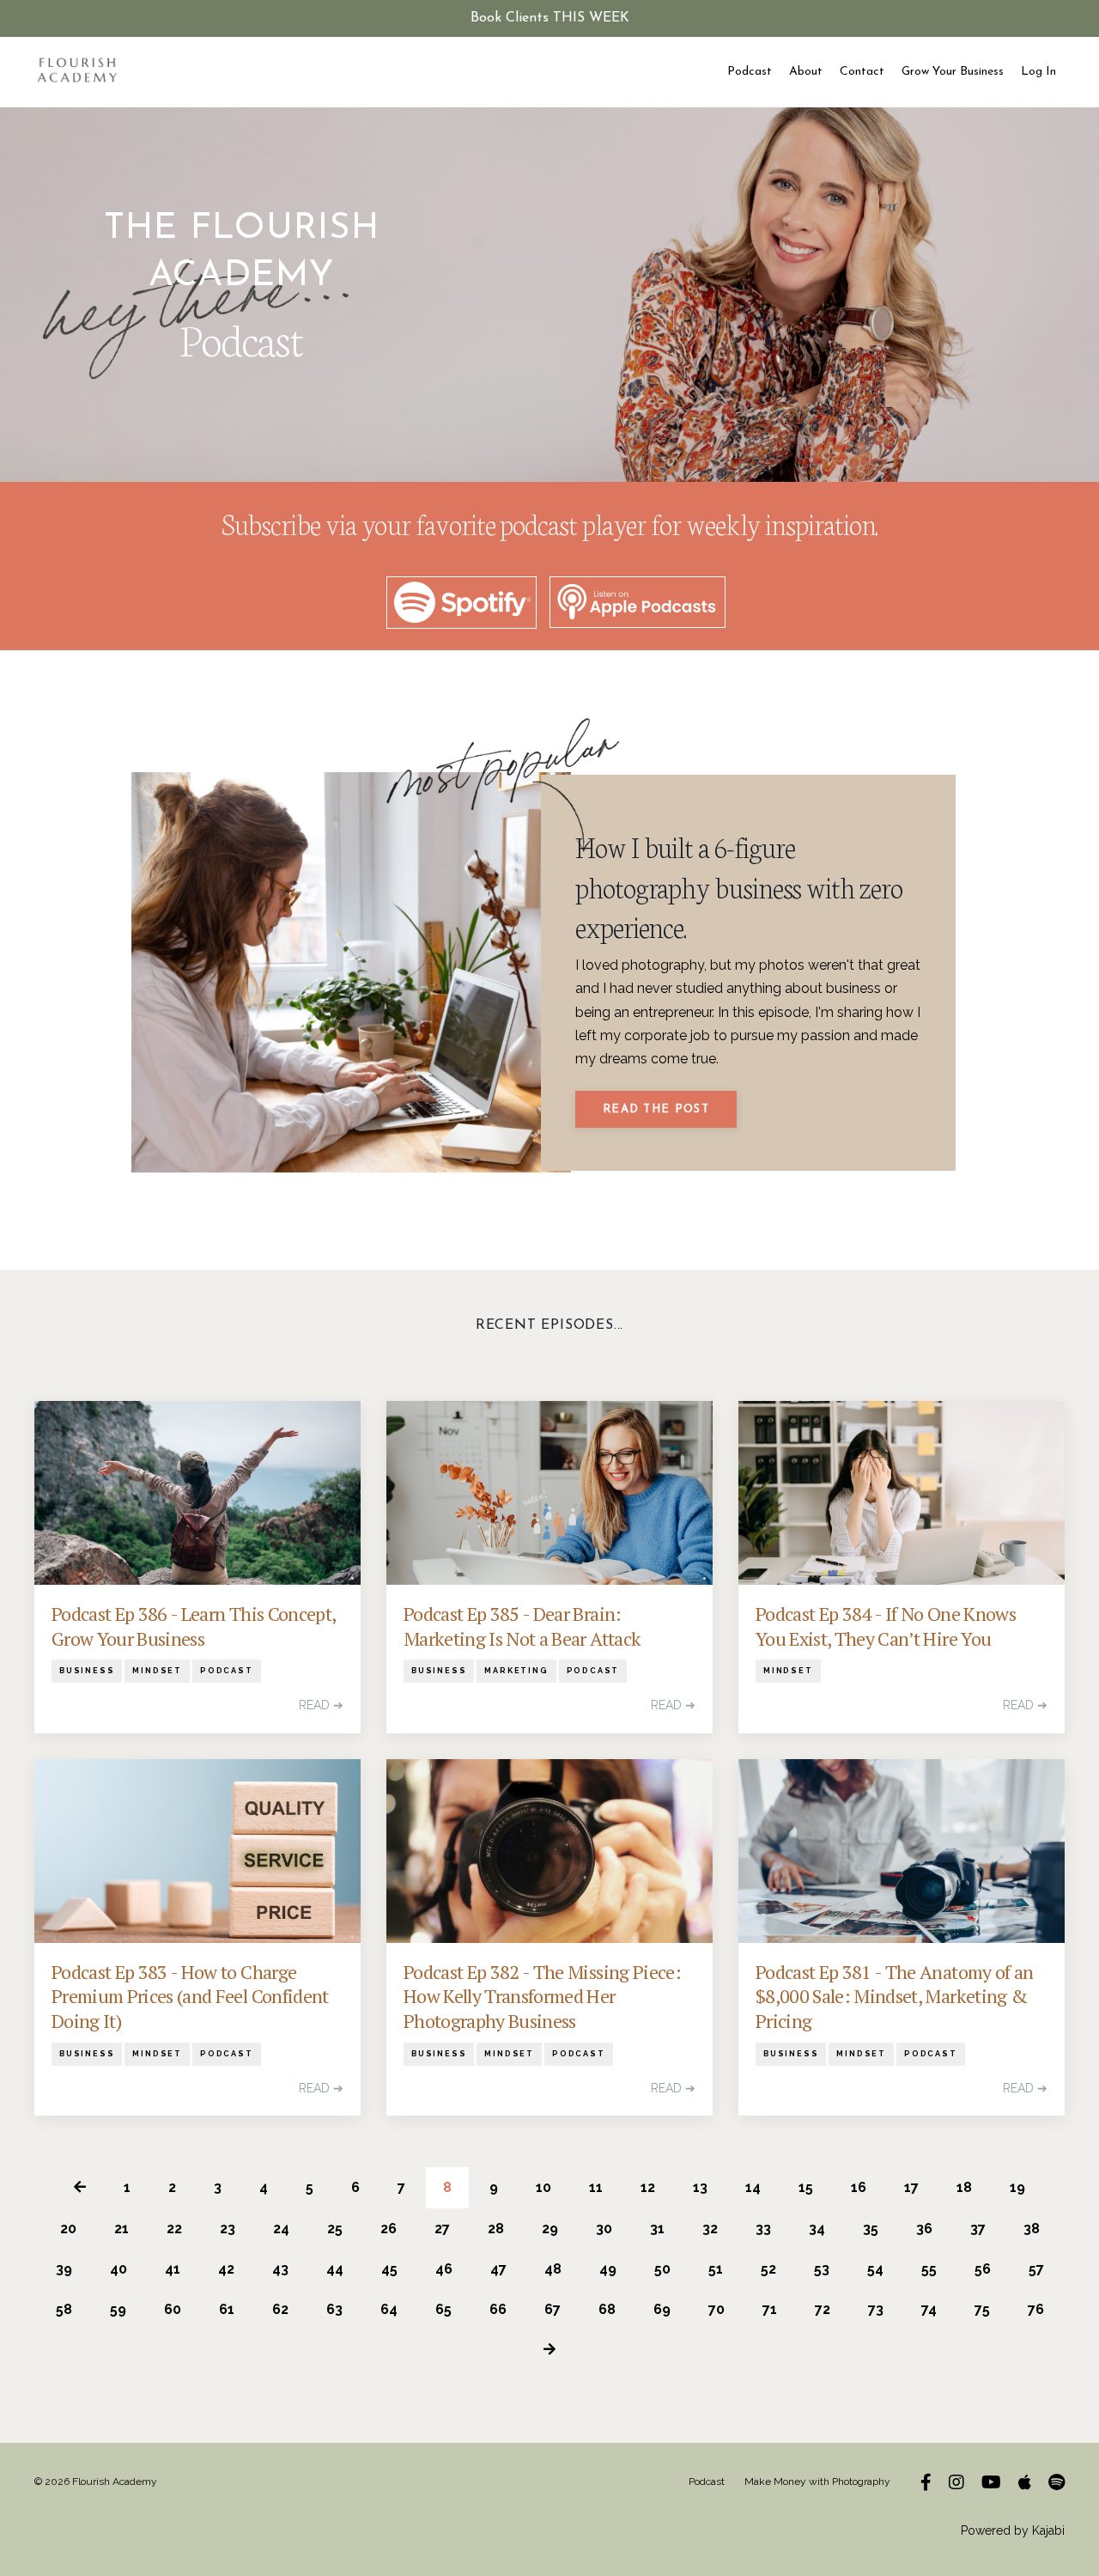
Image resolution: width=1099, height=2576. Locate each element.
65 (443, 2309)
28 (496, 2229)
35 (871, 2229)
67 (553, 2309)
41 (173, 2269)
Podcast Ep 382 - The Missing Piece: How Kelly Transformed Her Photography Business (542, 1997)
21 (121, 2229)
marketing (516, 1671)
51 (716, 2269)
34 (817, 2229)
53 (822, 2269)
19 (1017, 2187)
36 (924, 2229)
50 (662, 2269)
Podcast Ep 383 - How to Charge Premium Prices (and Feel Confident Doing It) (190, 1997)
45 (389, 2269)
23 (228, 2229)
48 (553, 2269)
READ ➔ (321, 1705)
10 (543, 2187)
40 (118, 2269)
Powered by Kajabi (1013, 2530)
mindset (157, 1671)
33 (763, 2229)
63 (334, 2309)
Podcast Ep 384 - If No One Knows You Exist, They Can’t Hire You (886, 1626)
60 (173, 2309)
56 (983, 2269)
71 (770, 2309)
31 (657, 2229)
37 (978, 2229)
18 (964, 2187)
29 (550, 2229)
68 (607, 2309)
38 (1032, 2229)
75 (982, 2309)
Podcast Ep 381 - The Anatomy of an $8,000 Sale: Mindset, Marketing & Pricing (895, 1997)
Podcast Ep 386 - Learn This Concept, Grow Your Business (193, 1626)
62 (280, 2309)
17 (911, 2187)
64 (389, 2309)
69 (662, 2309)
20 (68, 2229)
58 (64, 2309)
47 (498, 2269)
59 (118, 2309)
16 (859, 2187)
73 (876, 2309)
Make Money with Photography (817, 2482)
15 (806, 2187)
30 (604, 2229)
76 (1036, 2309)
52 (768, 2269)
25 (335, 2229)
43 (280, 2269)
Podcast (750, 72)
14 (753, 2187)
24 (281, 2229)
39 (64, 2269)
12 (648, 2187)
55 (929, 2269)
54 (875, 2269)
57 (1036, 2269)
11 (596, 2187)
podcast (227, 1671)
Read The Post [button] (656, 1109)
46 (444, 2269)
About (806, 72)
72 (823, 2309)
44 (335, 2269)
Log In (1038, 72)
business (87, 1671)
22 (174, 2229)
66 (498, 2309)
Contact (862, 72)
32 (710, 2229)
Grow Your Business (953, 72)
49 (608, 2269)
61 (227, 2309)
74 (929, 2309)
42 (226, 2269)
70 (716, 2309)
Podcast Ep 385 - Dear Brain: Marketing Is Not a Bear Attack (522, 1626)
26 (389, 2229)
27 (442, 2229)
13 (700, 2187)
